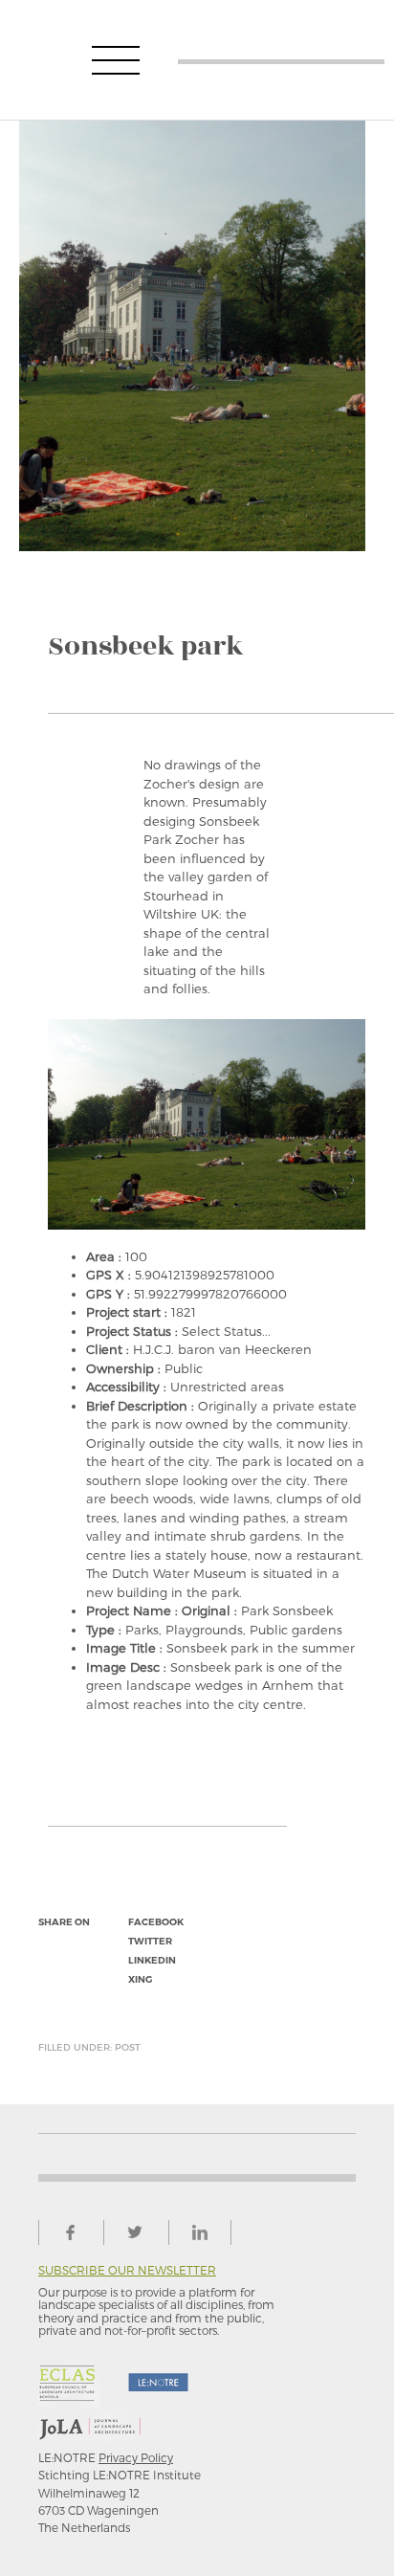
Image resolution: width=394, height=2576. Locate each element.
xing (140, 1979)
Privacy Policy (136, 2457)
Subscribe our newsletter (127, 2270)
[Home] (281, 60)
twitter (150, 1941)
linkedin (152, 1960)
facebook (156, 1922)
